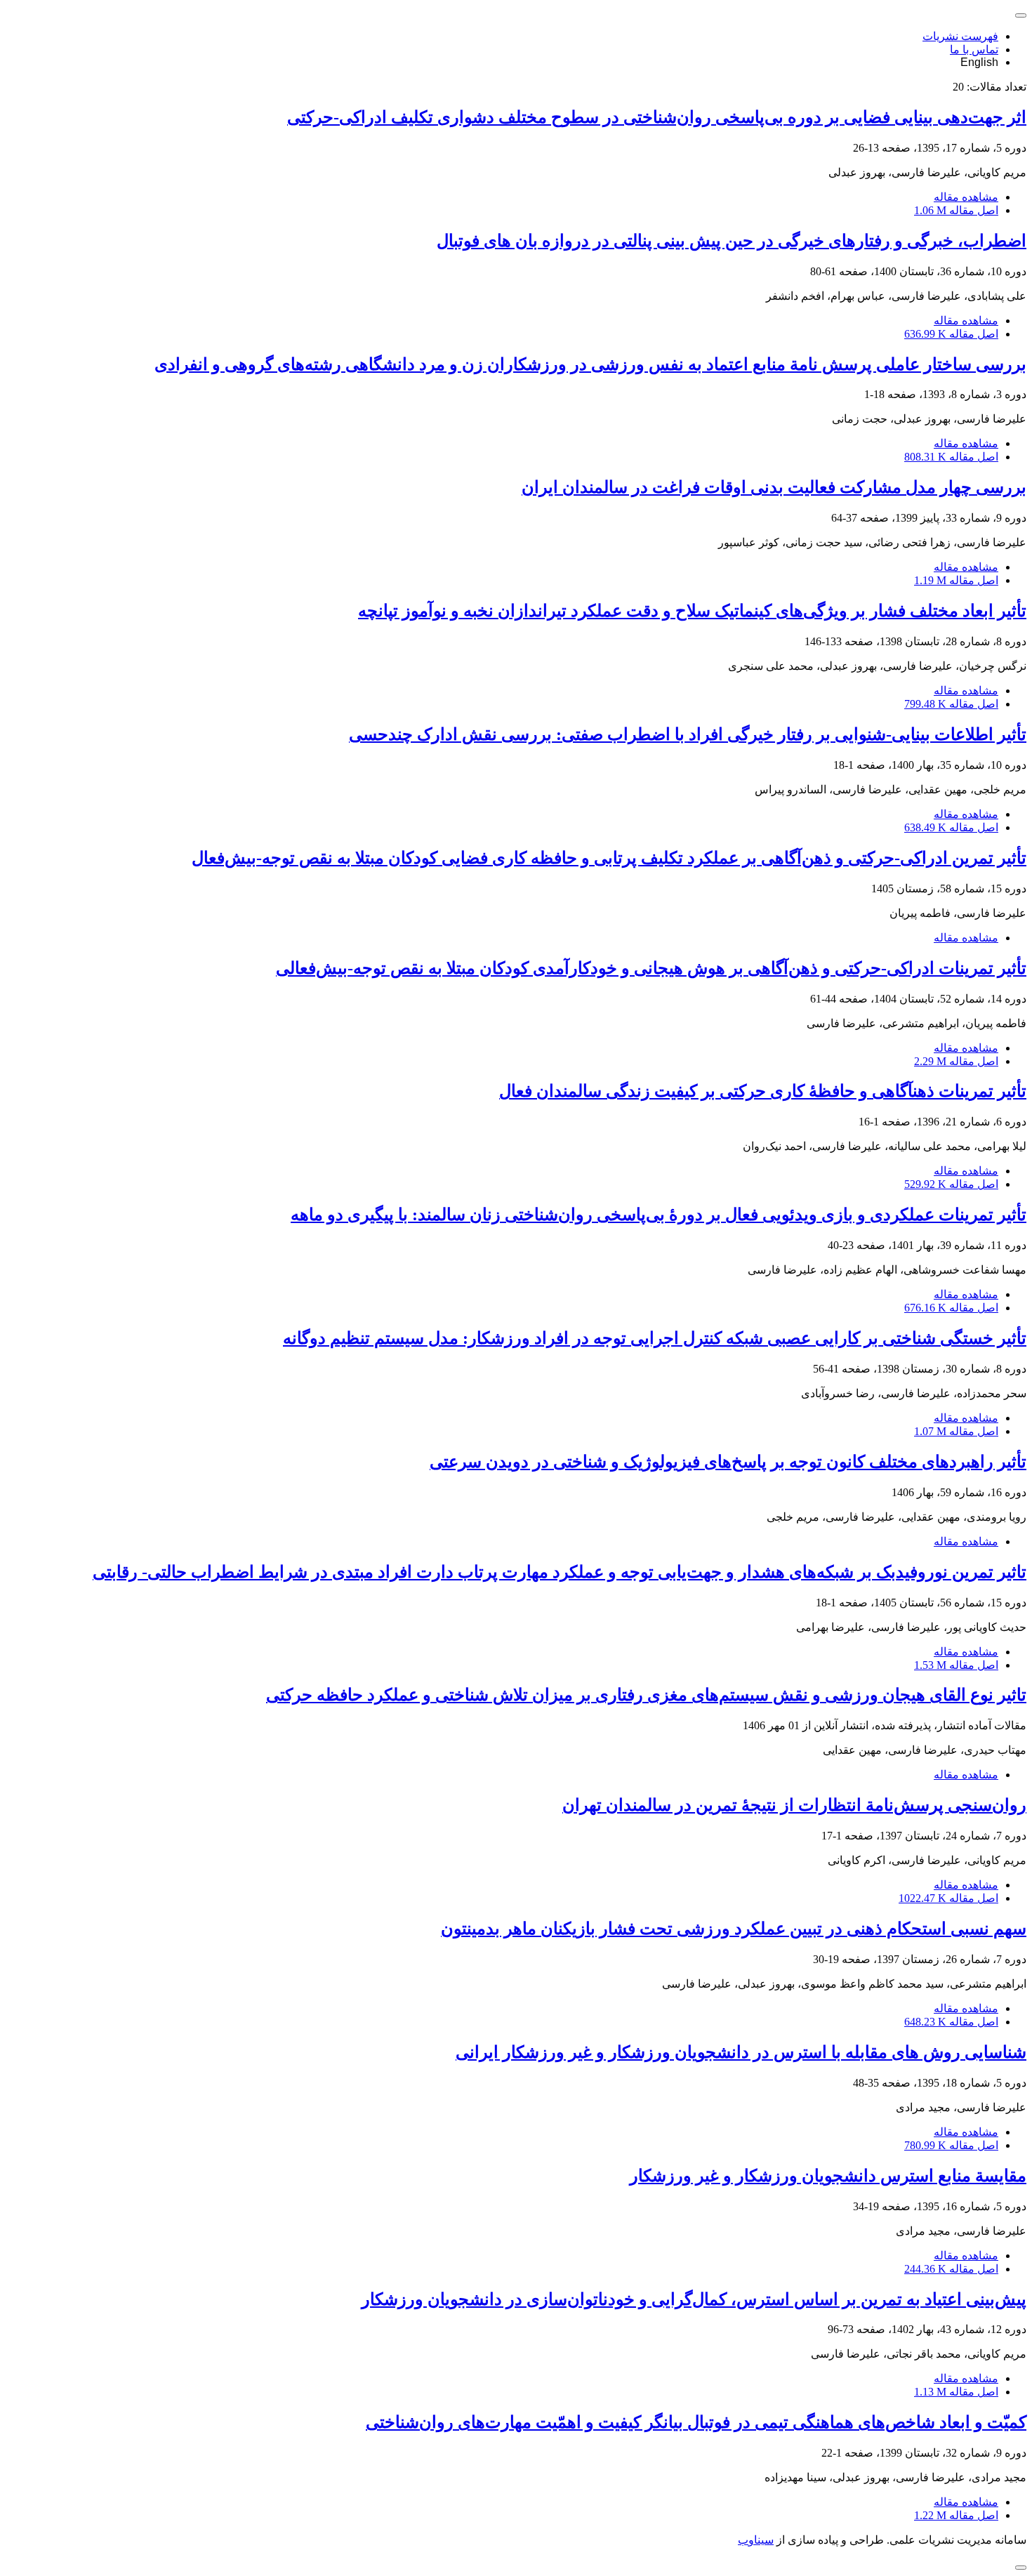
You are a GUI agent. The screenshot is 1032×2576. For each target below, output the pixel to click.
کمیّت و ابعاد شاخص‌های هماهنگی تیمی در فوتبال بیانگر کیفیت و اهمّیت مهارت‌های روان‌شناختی (696, 2422)
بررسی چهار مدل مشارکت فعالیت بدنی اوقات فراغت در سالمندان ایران (774, 487)
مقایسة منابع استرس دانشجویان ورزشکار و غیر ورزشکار (828, 2176)
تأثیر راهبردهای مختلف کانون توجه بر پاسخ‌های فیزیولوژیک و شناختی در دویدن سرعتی (728, 1462)
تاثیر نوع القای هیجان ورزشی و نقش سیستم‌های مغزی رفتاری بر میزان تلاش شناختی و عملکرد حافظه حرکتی (646, 1695)
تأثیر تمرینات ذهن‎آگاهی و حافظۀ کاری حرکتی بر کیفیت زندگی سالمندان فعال (763, 1091)
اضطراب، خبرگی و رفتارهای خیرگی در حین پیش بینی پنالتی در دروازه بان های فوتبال (732, 241)
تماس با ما (974, 49)
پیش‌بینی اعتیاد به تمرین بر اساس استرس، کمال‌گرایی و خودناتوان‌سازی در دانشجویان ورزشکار (694, 2299)
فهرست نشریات (960, 36)
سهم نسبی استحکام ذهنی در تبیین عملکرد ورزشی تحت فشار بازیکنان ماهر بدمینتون (734, 1929)
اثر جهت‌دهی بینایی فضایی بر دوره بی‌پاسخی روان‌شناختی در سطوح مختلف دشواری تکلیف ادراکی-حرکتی (657, 117)
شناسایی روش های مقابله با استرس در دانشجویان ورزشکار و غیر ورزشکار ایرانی (741, 2052)
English (979, 62)
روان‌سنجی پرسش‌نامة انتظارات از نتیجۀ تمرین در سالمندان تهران (794, 1805)
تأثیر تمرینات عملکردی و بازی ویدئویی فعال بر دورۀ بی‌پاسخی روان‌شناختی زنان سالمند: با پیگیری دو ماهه (659, 1215)
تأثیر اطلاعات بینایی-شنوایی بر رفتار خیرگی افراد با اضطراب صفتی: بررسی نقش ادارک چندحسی (688, 734)
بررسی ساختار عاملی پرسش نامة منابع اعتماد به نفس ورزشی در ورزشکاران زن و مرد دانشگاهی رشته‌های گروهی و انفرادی (590, 364)
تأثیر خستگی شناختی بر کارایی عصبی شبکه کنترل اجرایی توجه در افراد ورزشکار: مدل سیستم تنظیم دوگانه (655, 1338)
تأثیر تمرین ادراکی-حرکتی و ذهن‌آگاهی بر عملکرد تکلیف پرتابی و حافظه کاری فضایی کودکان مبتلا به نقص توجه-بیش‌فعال (609, 858)
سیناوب (756, 2540)
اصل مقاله (956, 210)
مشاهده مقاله (966, 197)
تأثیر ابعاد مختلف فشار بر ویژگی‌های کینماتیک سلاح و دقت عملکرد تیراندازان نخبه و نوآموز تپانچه (692, 611)
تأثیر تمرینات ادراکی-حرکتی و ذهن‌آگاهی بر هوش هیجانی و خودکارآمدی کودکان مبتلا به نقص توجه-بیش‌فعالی (651, 968)
